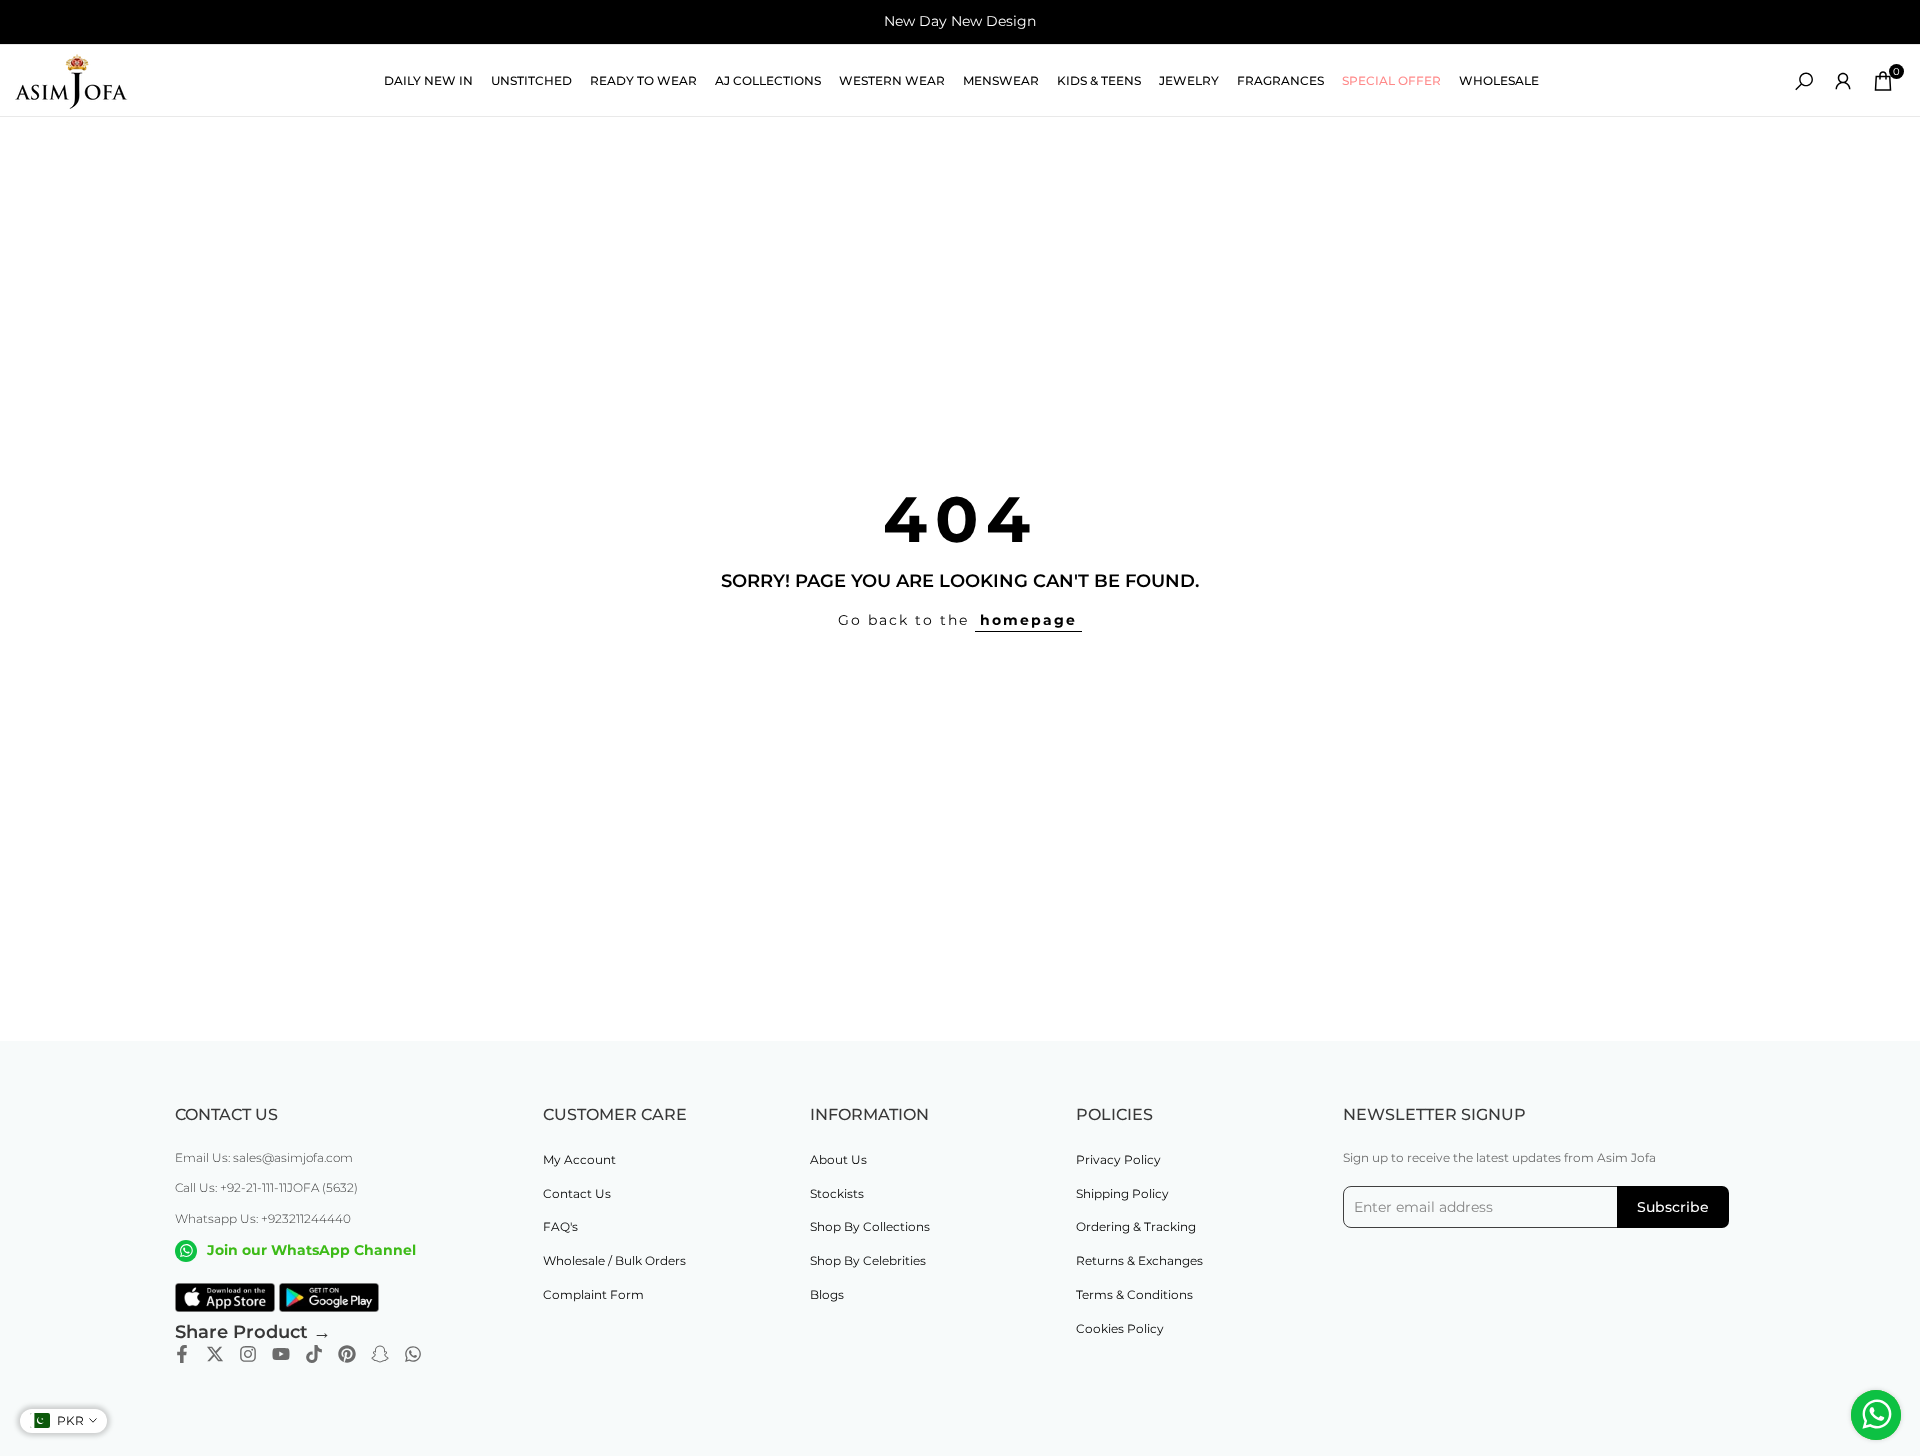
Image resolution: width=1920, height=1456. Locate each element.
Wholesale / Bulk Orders (614, 1260)
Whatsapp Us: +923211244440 (263, 1218)
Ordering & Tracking (1136, 1226)
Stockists (837, 1193)
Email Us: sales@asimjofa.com (264, 1157)
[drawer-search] (1804, 81)
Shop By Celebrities (868, 1260)
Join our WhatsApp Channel (311, 1250)
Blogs (827, 1294)
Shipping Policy (1122, 1193)
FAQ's (560, 1226)
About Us (838, 1159)
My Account (579, 1159)
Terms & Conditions (1134, 1294)
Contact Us (577, 1193)
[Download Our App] (225, 1298)
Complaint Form (593, 1294)
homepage (1028, 620)
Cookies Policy (1120, 1328)
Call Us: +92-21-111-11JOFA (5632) (266, 1187)
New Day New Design (960, 21)
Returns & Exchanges (1139, 1260)
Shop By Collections (870, 1226)
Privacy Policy (1118, 1159)
